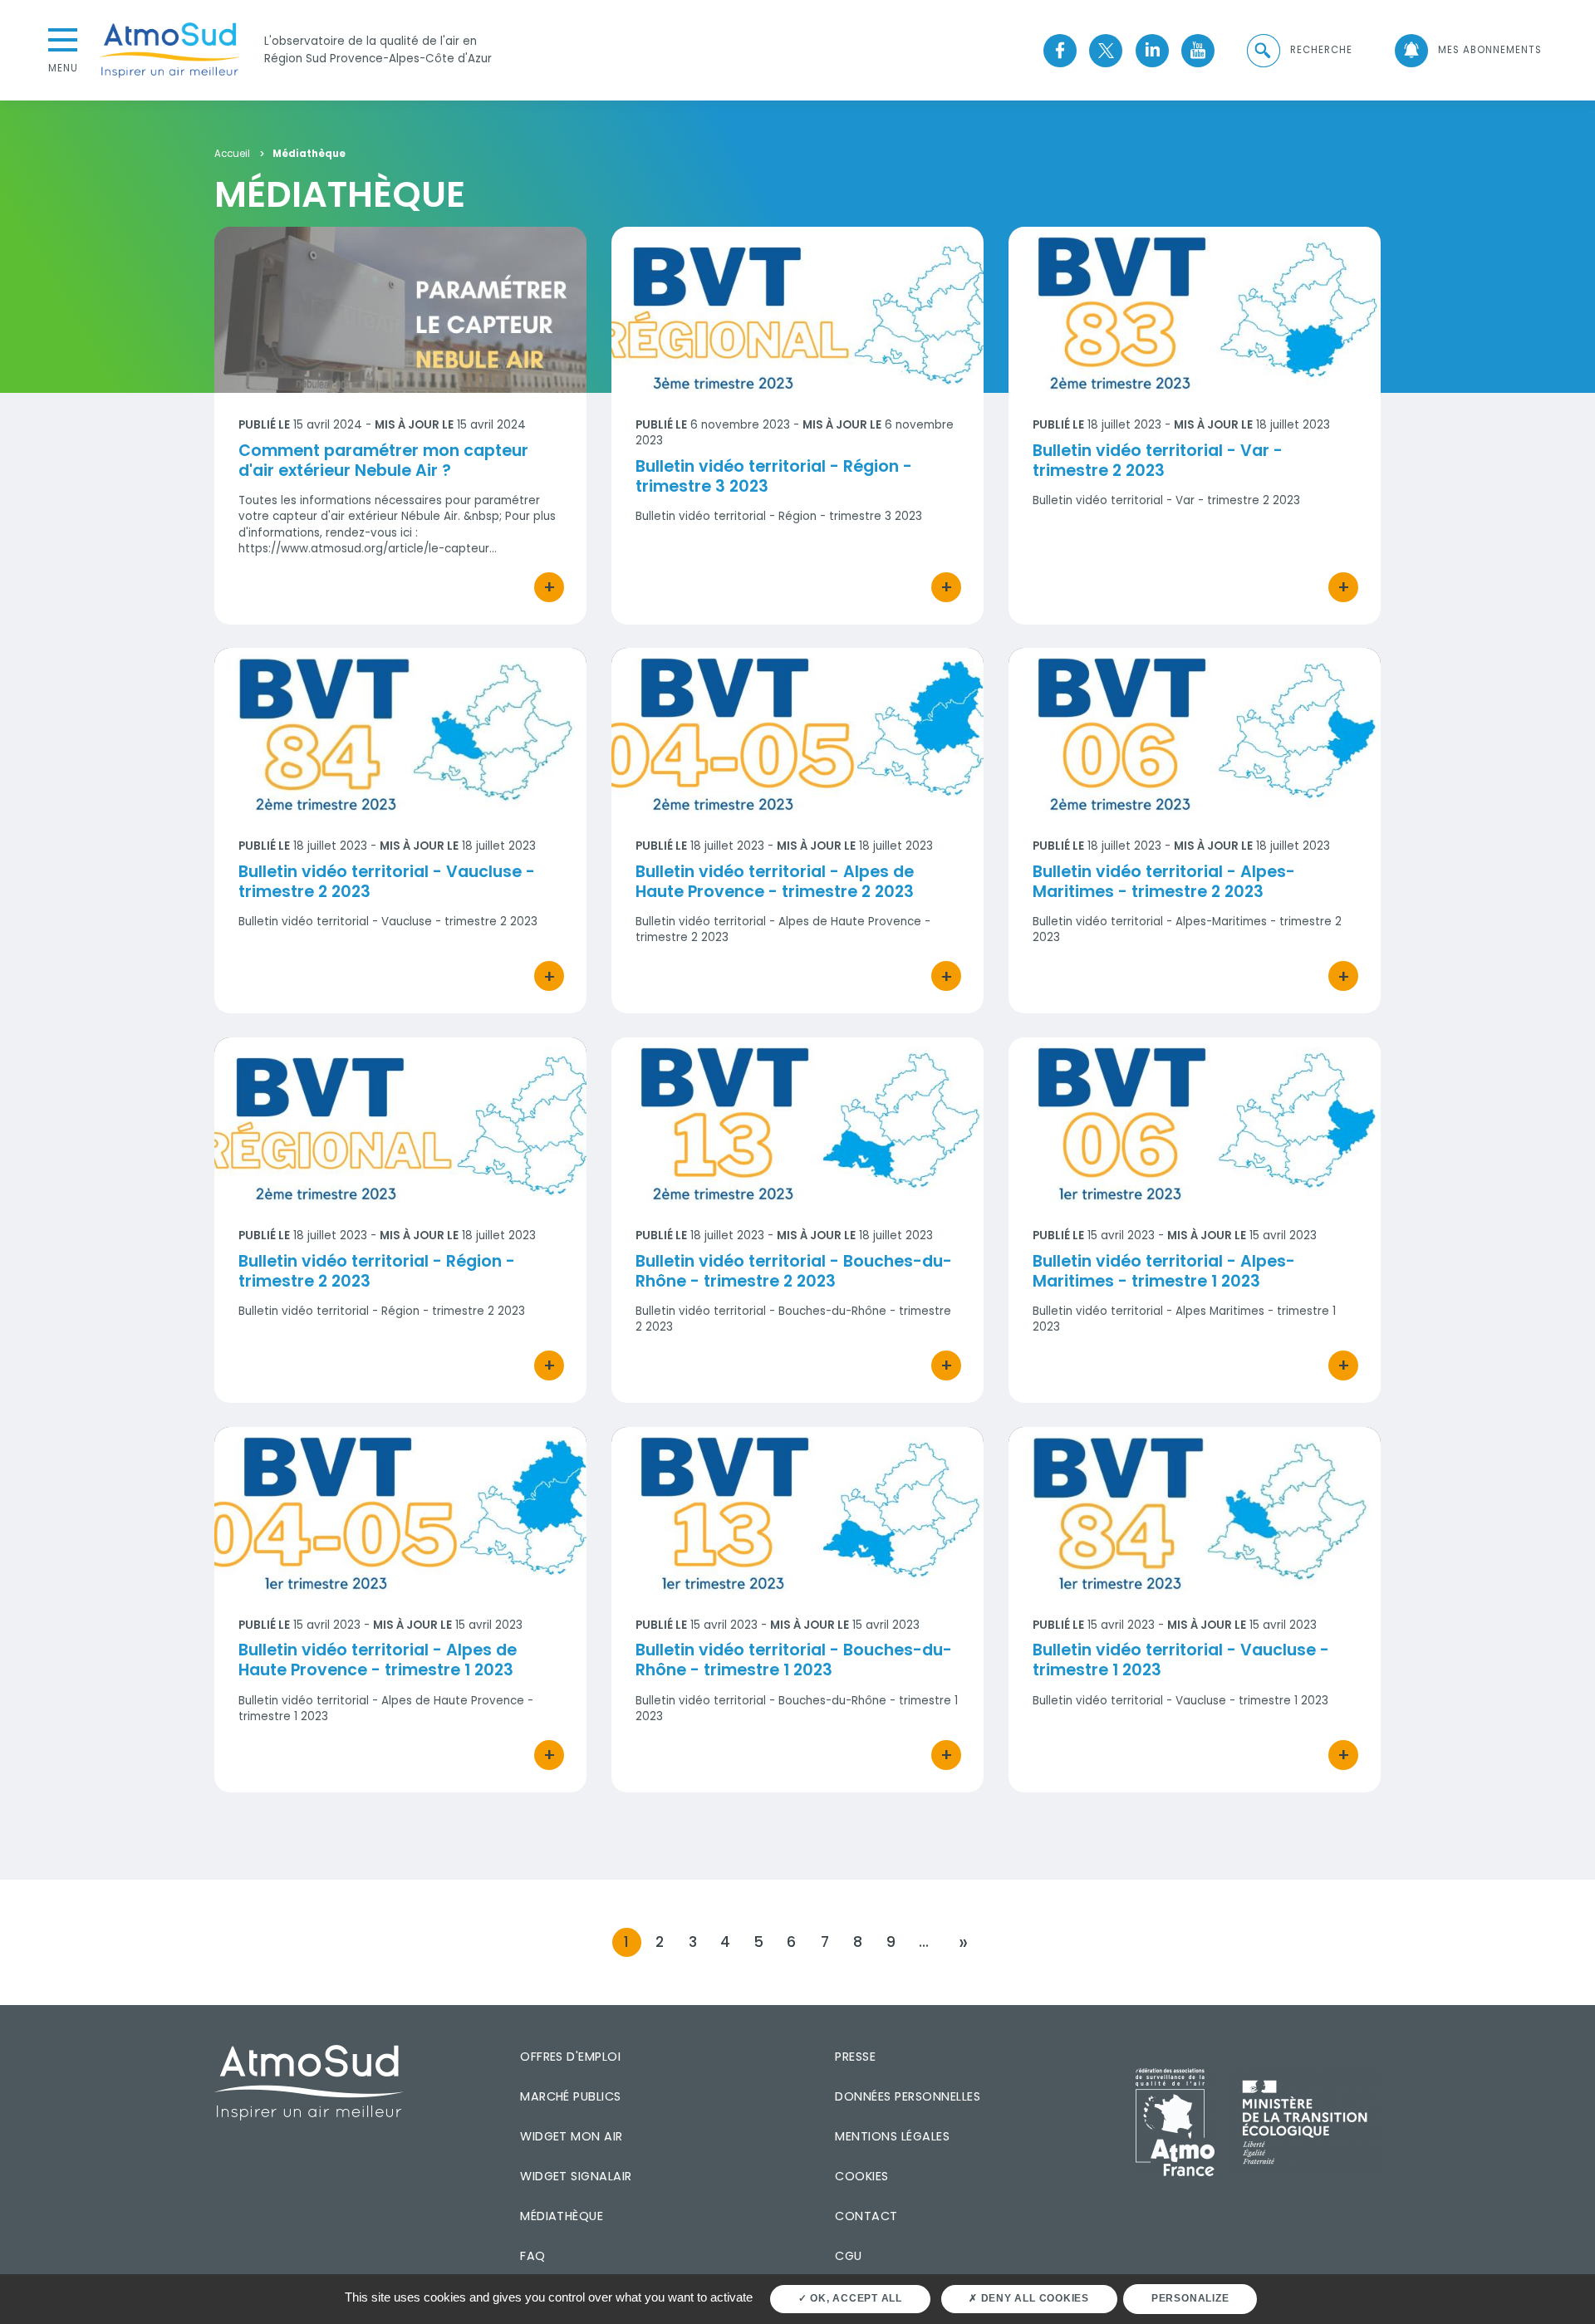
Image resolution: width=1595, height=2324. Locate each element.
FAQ (532, 2256)
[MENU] (63, 38)
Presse (855, 2057)
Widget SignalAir (576, 2176)
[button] (1298, 50)
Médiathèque (562, 2216)
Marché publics (571, 2096)
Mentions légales (892, 2136)
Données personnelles (908, 2096)
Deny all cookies (1033, 2298)
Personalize (1190, 2298)
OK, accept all (854, 2298)
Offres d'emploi (570, 2057)
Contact (866, 2216)
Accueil (232, 154)
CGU (848, 2256)
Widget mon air (572, 2136)
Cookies (861, 2176)
